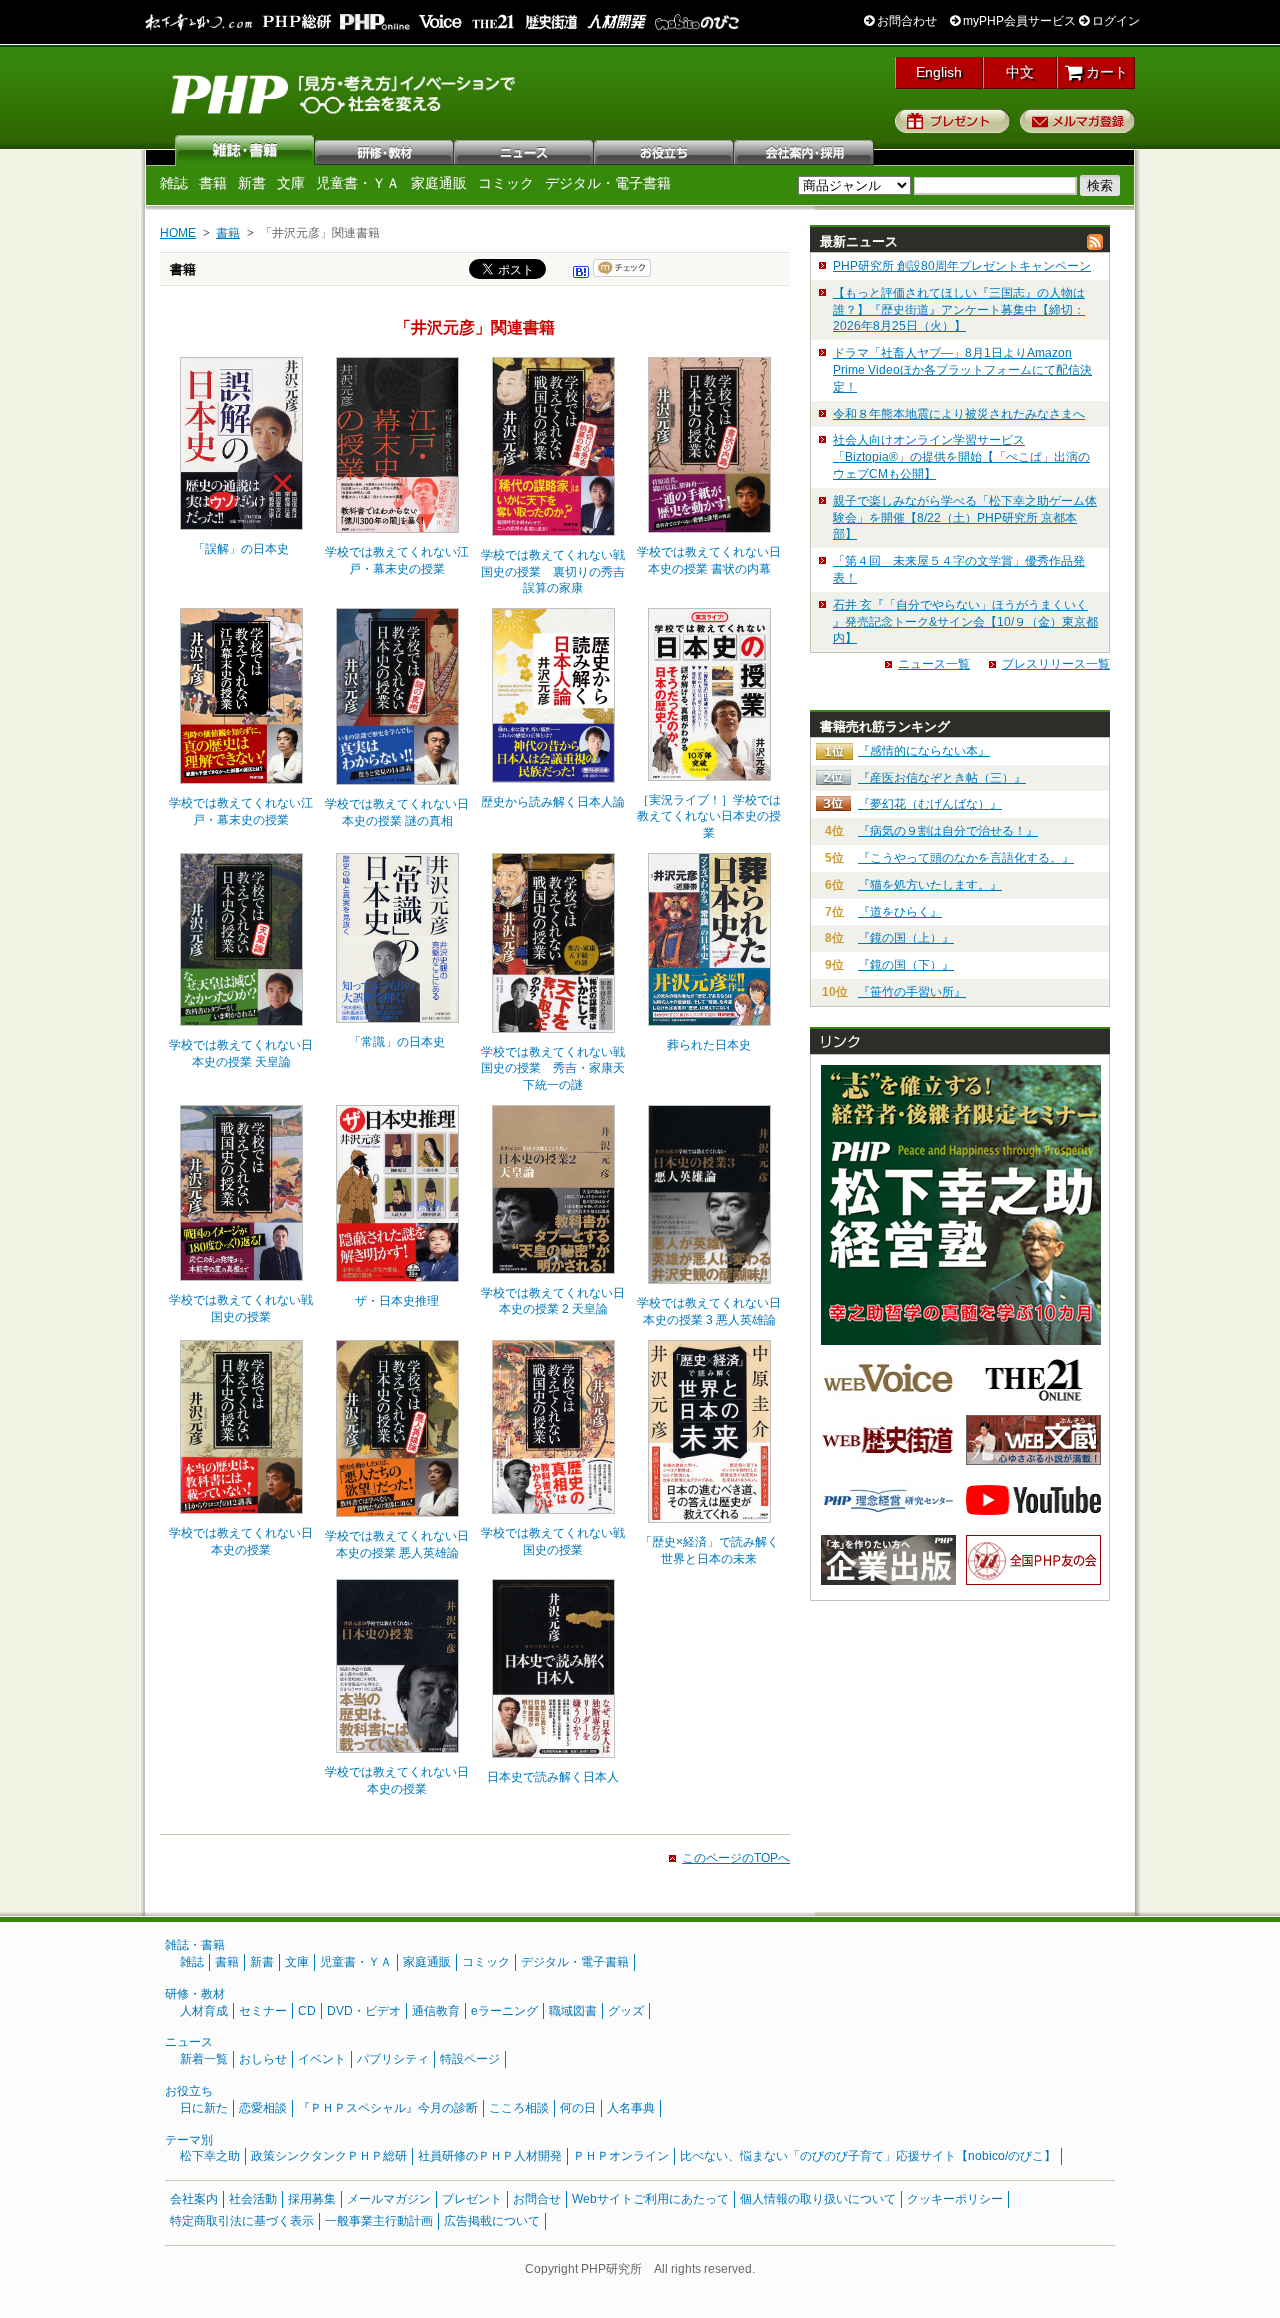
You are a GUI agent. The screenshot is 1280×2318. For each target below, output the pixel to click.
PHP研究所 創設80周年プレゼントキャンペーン (962, 266)
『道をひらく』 (900, 912)
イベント (322, 2059)
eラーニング (504, 2011)
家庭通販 (439, 183)
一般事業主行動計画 (379, 2221)
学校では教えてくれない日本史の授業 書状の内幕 (709, 560)
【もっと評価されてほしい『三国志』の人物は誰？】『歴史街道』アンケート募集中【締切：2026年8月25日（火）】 (959, 310)
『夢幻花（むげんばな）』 (930, 804)
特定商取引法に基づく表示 (242, 2221)
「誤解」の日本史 (241, 549)
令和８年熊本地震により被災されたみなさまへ (959, 414)
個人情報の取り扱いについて (818, 2199)
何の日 (578, 2108)
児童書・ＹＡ (358, 183)
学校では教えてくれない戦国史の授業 (241, 1308)
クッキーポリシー (955, 2199)
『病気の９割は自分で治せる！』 (948, 831)
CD (307, 2011)
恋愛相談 (263, 2108)
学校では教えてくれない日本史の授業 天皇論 (241, 1053)
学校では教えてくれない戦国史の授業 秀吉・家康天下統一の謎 (553, 1069)
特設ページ (470, 2059)
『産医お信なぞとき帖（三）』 (942, 778)
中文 (1020, 72)
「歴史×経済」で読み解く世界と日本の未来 (709, 1550)
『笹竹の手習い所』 (912, 992)
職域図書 (573, 2011)
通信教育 (436, 2011)
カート (1105, 72)
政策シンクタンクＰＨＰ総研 (329, 2156)
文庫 (291, 183)
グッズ (626, 2011)
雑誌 (245, 150)
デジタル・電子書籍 (608, 183)
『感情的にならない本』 (924, 751)
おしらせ (263, 2059)
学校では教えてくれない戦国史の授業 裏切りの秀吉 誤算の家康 (554, 572)
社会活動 (253, 2199)
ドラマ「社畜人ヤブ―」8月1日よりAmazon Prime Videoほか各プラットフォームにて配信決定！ (962, 370)
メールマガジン (389, 2199)
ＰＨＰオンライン (621, 2156)
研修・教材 (385, 150)
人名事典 (631, 2108)
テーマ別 (189, 2140)
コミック (506, 183)
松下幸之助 (210, 2156)
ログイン (1114, 21)
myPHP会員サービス (1018, 21)
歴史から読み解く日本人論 (553, 802)
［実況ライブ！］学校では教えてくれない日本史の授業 (709, 817)
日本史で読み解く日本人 (553, 1777)
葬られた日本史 (709, 1045)
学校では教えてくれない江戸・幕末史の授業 (397, 560)
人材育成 (204, 2011)
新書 (252, 183)
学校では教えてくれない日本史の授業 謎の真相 (397, 812)
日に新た (204, 2108)
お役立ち (665, 150)
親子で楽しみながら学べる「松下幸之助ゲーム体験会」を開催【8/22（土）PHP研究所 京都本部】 (965, 518)
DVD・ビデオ (364, 2011)
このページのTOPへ (736, 1858)
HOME (178, 233)
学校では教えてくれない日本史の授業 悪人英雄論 (397, 1544)
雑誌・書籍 (195, 1945)
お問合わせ (905, 21)
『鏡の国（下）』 (906, 965)
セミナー (263, 2011)
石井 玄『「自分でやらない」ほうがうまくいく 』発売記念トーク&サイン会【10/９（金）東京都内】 (965, 622)
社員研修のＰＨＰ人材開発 (490, 2156)
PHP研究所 (345, 93)
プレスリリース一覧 (1056, 664)
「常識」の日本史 (397, 1042)
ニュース (525, 150)
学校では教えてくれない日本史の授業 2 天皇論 (553, 1301)
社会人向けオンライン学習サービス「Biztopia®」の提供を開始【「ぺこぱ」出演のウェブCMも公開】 (961, 457)
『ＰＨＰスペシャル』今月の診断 (388, 2108)
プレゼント (952, 121)
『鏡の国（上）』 (906, 938)
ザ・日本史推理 (397, 1301)
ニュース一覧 (934, 664)
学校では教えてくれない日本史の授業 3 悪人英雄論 (709, 1311)
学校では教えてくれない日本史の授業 (241, 1541)
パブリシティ (393, 2059)
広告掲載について (492, 2221)
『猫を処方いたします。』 (930, 885)
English (939, 72)
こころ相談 (519, 2108)
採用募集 (312, 2199)
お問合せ (537, 2199)
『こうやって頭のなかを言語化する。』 (966, 858)
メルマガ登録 (1077, 121)
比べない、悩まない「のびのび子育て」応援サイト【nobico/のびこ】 (868, 2156)
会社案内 (805, 150)
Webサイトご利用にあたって (650, 2199)
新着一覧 (204, 2059)
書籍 (213, 183)
